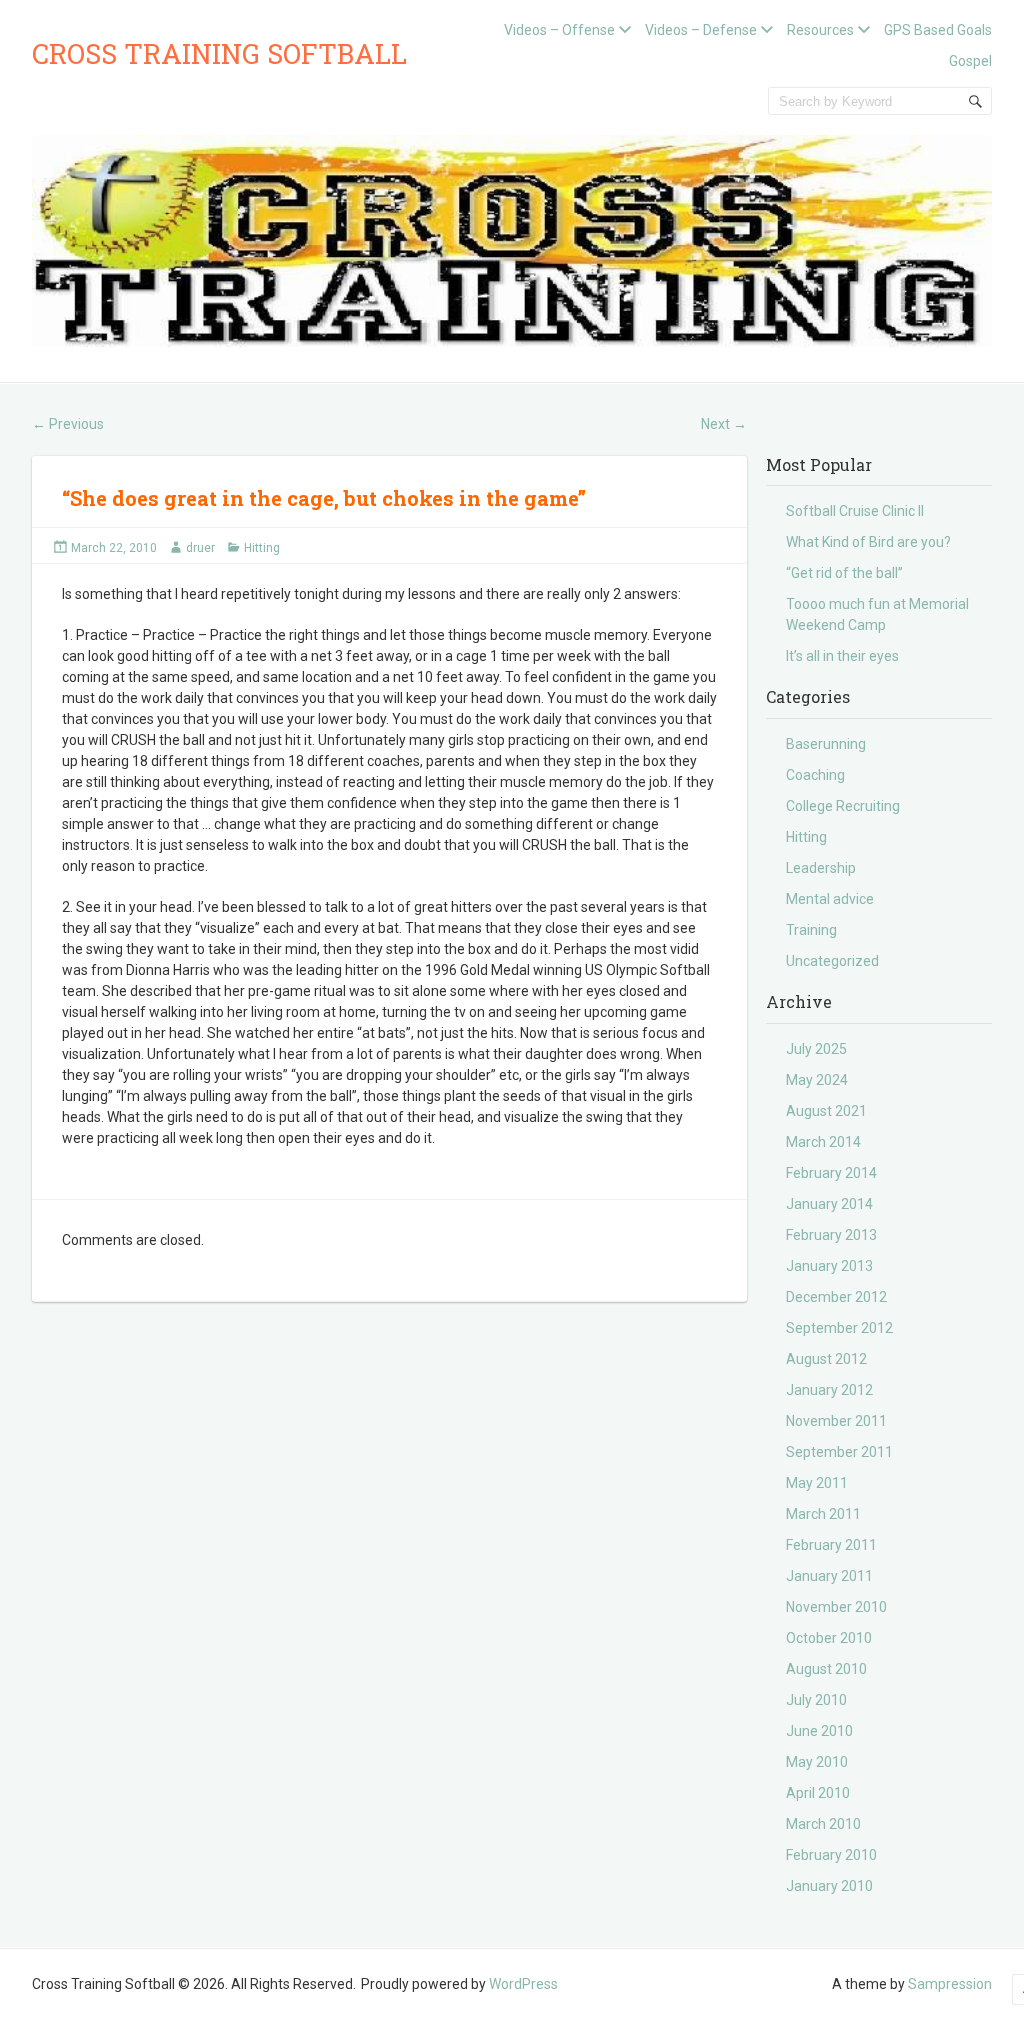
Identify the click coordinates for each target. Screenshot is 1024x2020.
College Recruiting (843, 806)
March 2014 (823, 1142)
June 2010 (819, 1731)
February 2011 (831, 1545)
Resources (820, 30)
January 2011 (829, 1576)
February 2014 (831, 1173)
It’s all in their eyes (842, 656)
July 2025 (816, 1049)
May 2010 (817, 1762)
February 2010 (831, 1855)
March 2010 (823, 1824)
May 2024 (817, 1080)
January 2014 (829, 1204)
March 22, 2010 (114, 548)
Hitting (262, 548)
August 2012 (826, 1359)
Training (811, 930)
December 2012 (836, 1297)
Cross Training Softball (219, 53)
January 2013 (829, 1266)
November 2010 (836, 1607)
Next (724, 424)
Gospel (970, 61)
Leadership (821, 868)
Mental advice (830, 899)
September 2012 (839, 1328)
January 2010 (829, 1886)
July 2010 (816, 1700)
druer (200, 548)
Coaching (815, 775)
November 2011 (836, 1421)
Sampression (950, 1984)
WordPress (523, 1984)
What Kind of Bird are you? (868, 542)
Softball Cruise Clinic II (855, 511)
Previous (68, 424)
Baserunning (826, 744)
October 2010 (829, 1638)
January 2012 (829, 1390)
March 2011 (823, 1514)
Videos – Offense (559, 30)
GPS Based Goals (938, 30)
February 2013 (831, 1235)
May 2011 (817, 1483)
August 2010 (826, 1669)
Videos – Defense (701, 30)
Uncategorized (832, 961)
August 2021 (826, 1111)
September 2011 (839, 1452)
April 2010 (818, 1793)
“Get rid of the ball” (844, 573)
